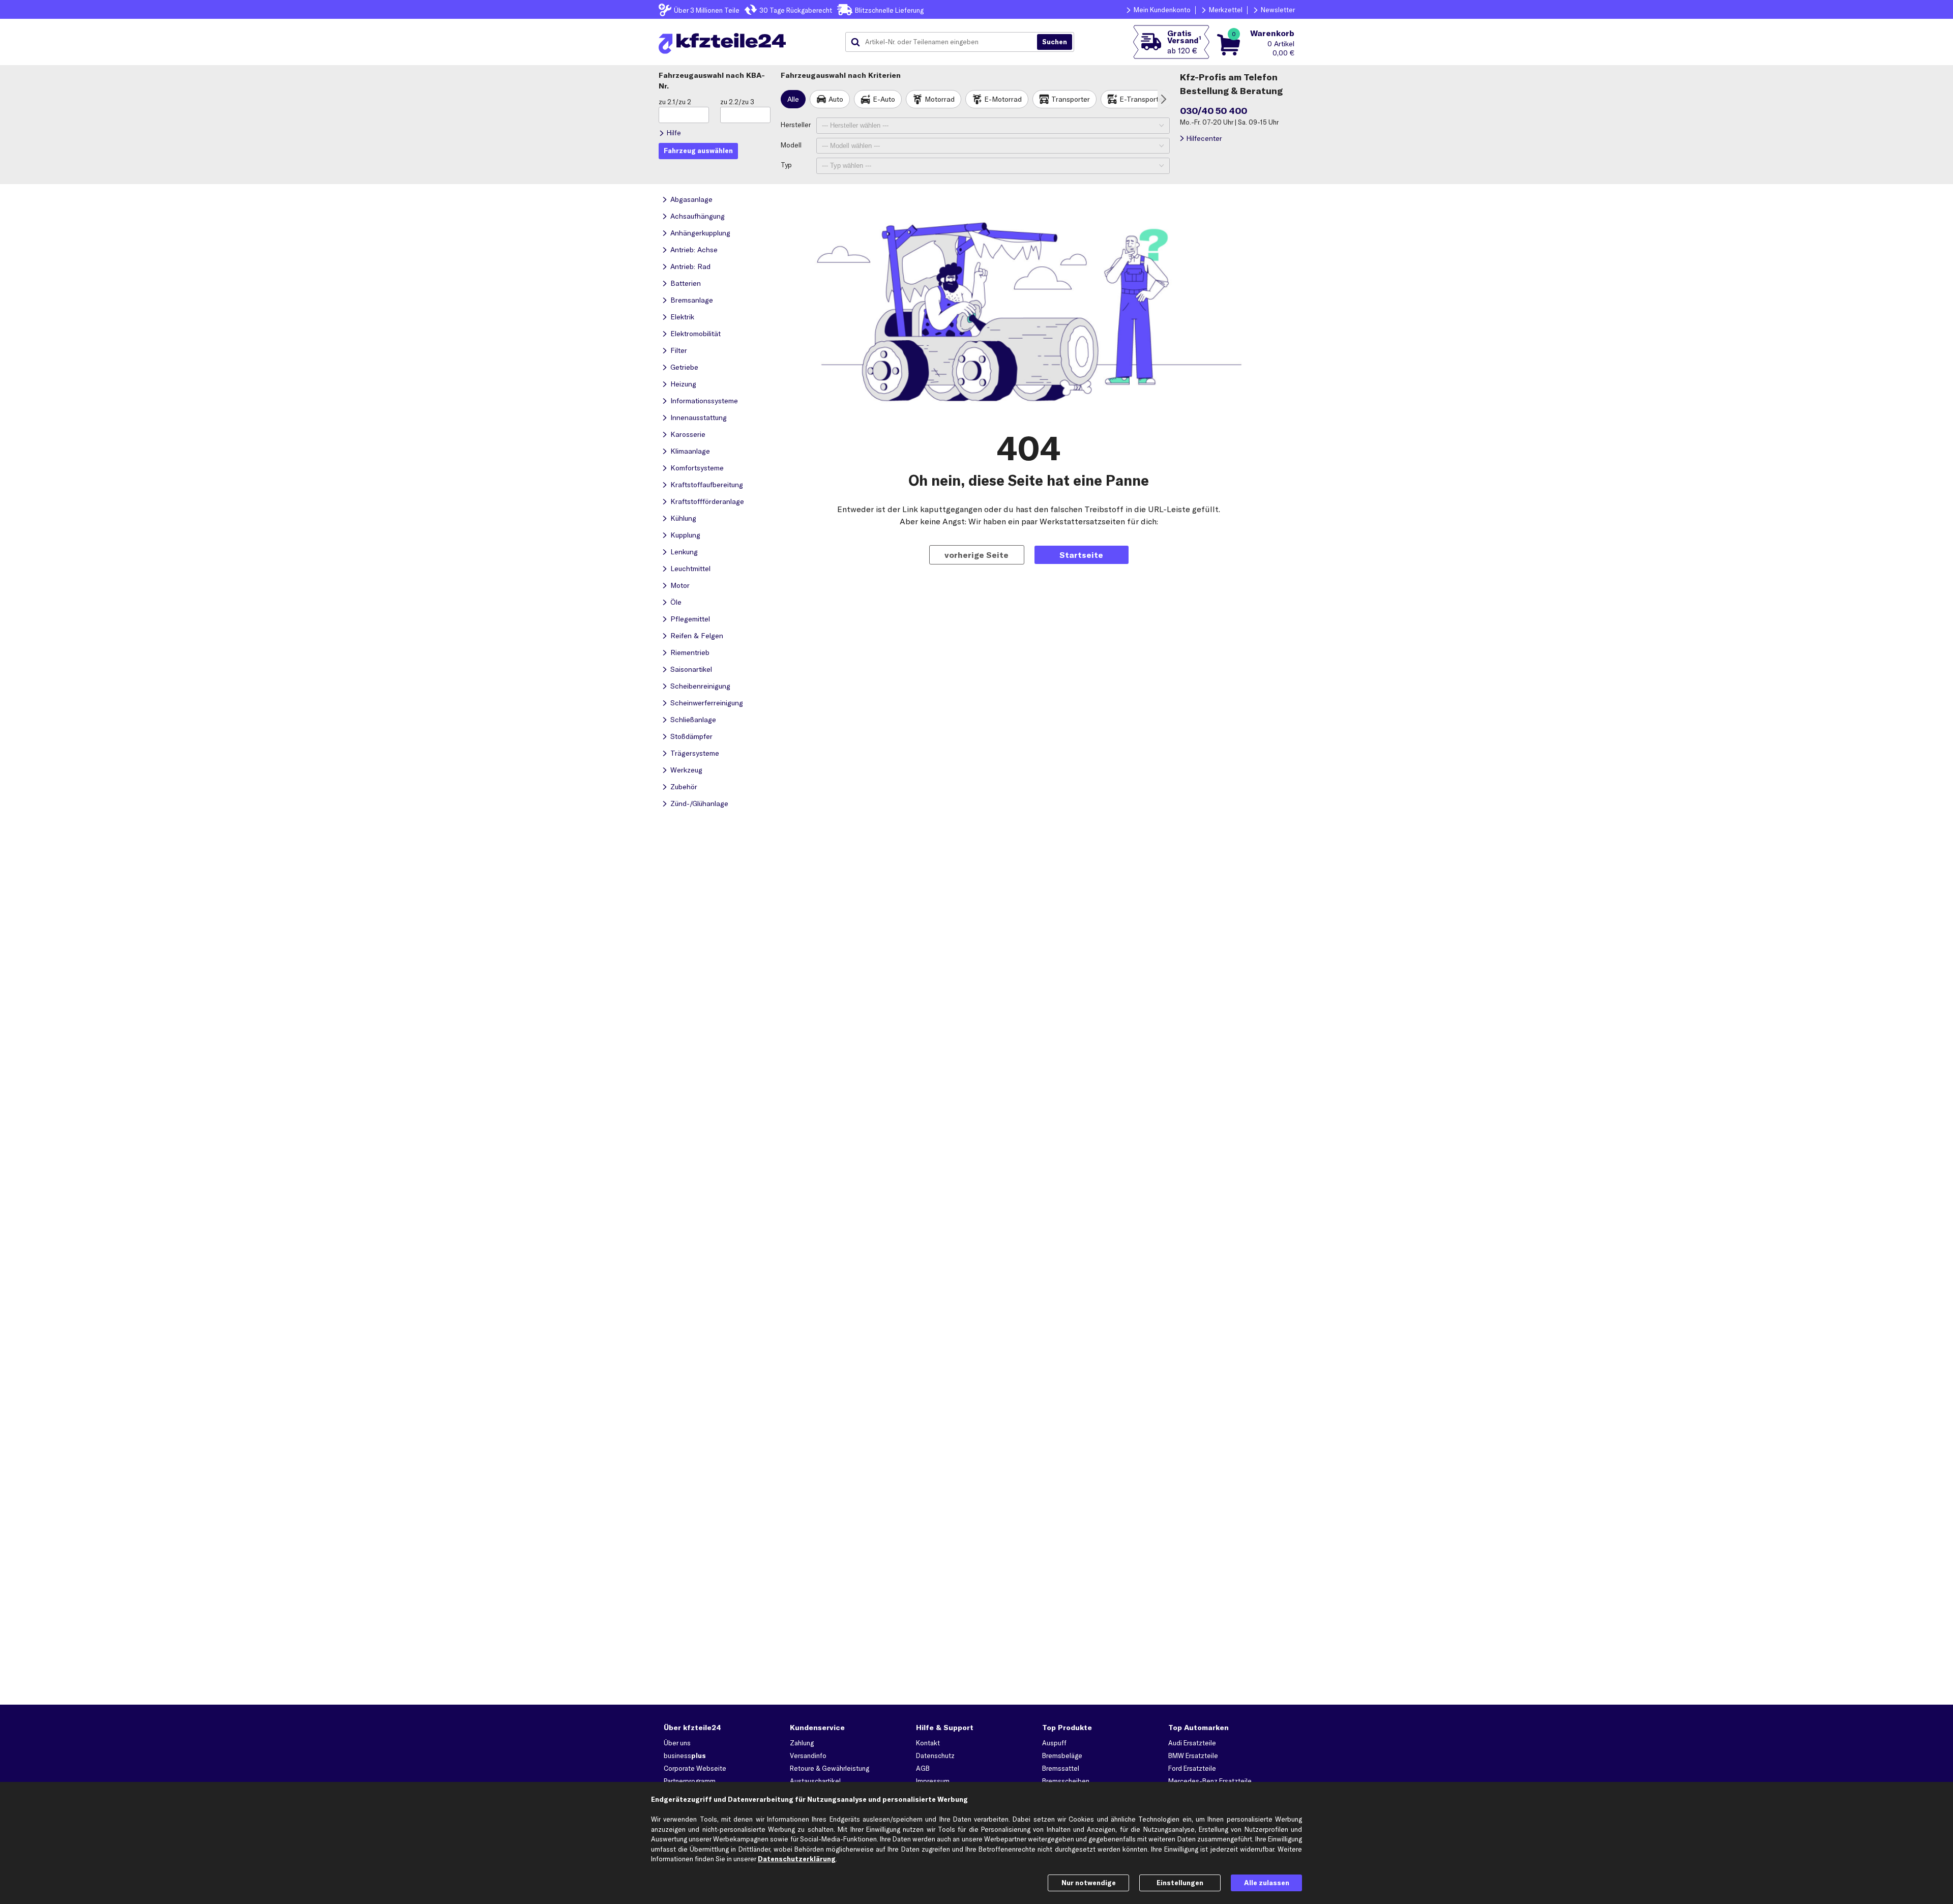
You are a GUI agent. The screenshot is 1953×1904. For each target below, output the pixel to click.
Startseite (1081, 555)
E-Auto (884, 99)
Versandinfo (808, 1756)
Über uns (677, 1743)
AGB (923, 1768)
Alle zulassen (1267, 1883)
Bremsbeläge (1062, 1756)
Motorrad (940, 99)
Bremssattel (1061, 1768)
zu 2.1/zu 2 (675, 102)
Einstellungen (1180, 1883)
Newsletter (1278, 10)
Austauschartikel (815, 1781)
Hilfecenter (1204, 138)
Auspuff (1054, 1743)
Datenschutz (935, 1756)
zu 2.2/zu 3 (737, 102)
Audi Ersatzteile (1192, 1743)
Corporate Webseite (695, 1768)
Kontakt (928, 1743)
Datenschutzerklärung (797, 1859)
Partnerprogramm (690, 1781)
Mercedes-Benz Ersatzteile (1210, 1781)
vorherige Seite (976, 555)
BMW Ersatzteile (1193, 1756)
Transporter (1071, 99)
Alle (793, 99)
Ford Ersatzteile (1192, 1768)
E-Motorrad (1003, 99)
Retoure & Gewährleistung (830, 1768)
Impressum (933, 1781)
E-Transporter (1142, 99)
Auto (836, 99)
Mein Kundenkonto (1162, 10)
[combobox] (945, 42)
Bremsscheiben (1066, 1781)
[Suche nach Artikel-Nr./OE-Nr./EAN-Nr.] (1055, 42)
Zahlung (802, 1743)
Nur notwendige (1089, 1883)
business (685, 1756)
